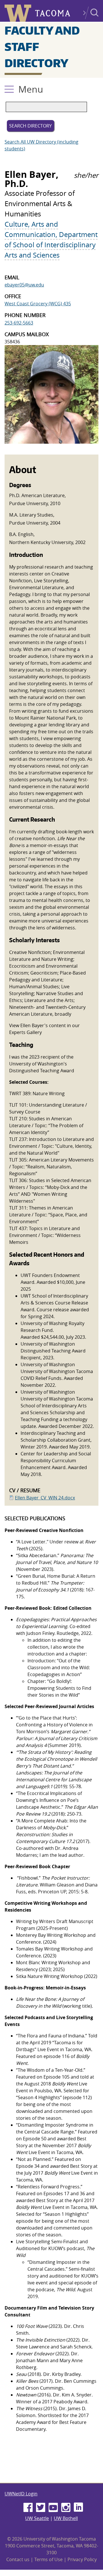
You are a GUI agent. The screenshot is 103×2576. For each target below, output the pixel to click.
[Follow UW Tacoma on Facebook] (28, 2508)
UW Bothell (66, 2518)
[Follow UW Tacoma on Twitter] (41, 2508)
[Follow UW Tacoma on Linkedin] (78, 2508)
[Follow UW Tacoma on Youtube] (53, 2508)
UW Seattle (37, 2518)
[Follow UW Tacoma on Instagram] (66, 2508)
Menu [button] (31, 89)
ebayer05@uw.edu (24, 285)
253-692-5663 (19, 323)
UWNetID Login (21, 2494)
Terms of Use (48, 2559)
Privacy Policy (82, 2559)
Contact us (18, 2559)
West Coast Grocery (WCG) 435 (38, 304)
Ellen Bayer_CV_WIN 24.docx (45, 1498)
